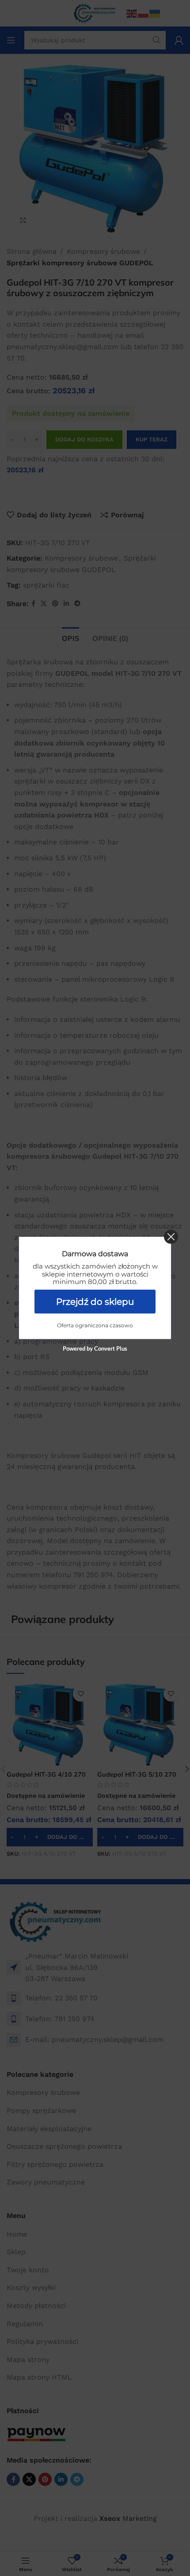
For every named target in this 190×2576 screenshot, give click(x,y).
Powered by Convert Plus (95, 1348)
